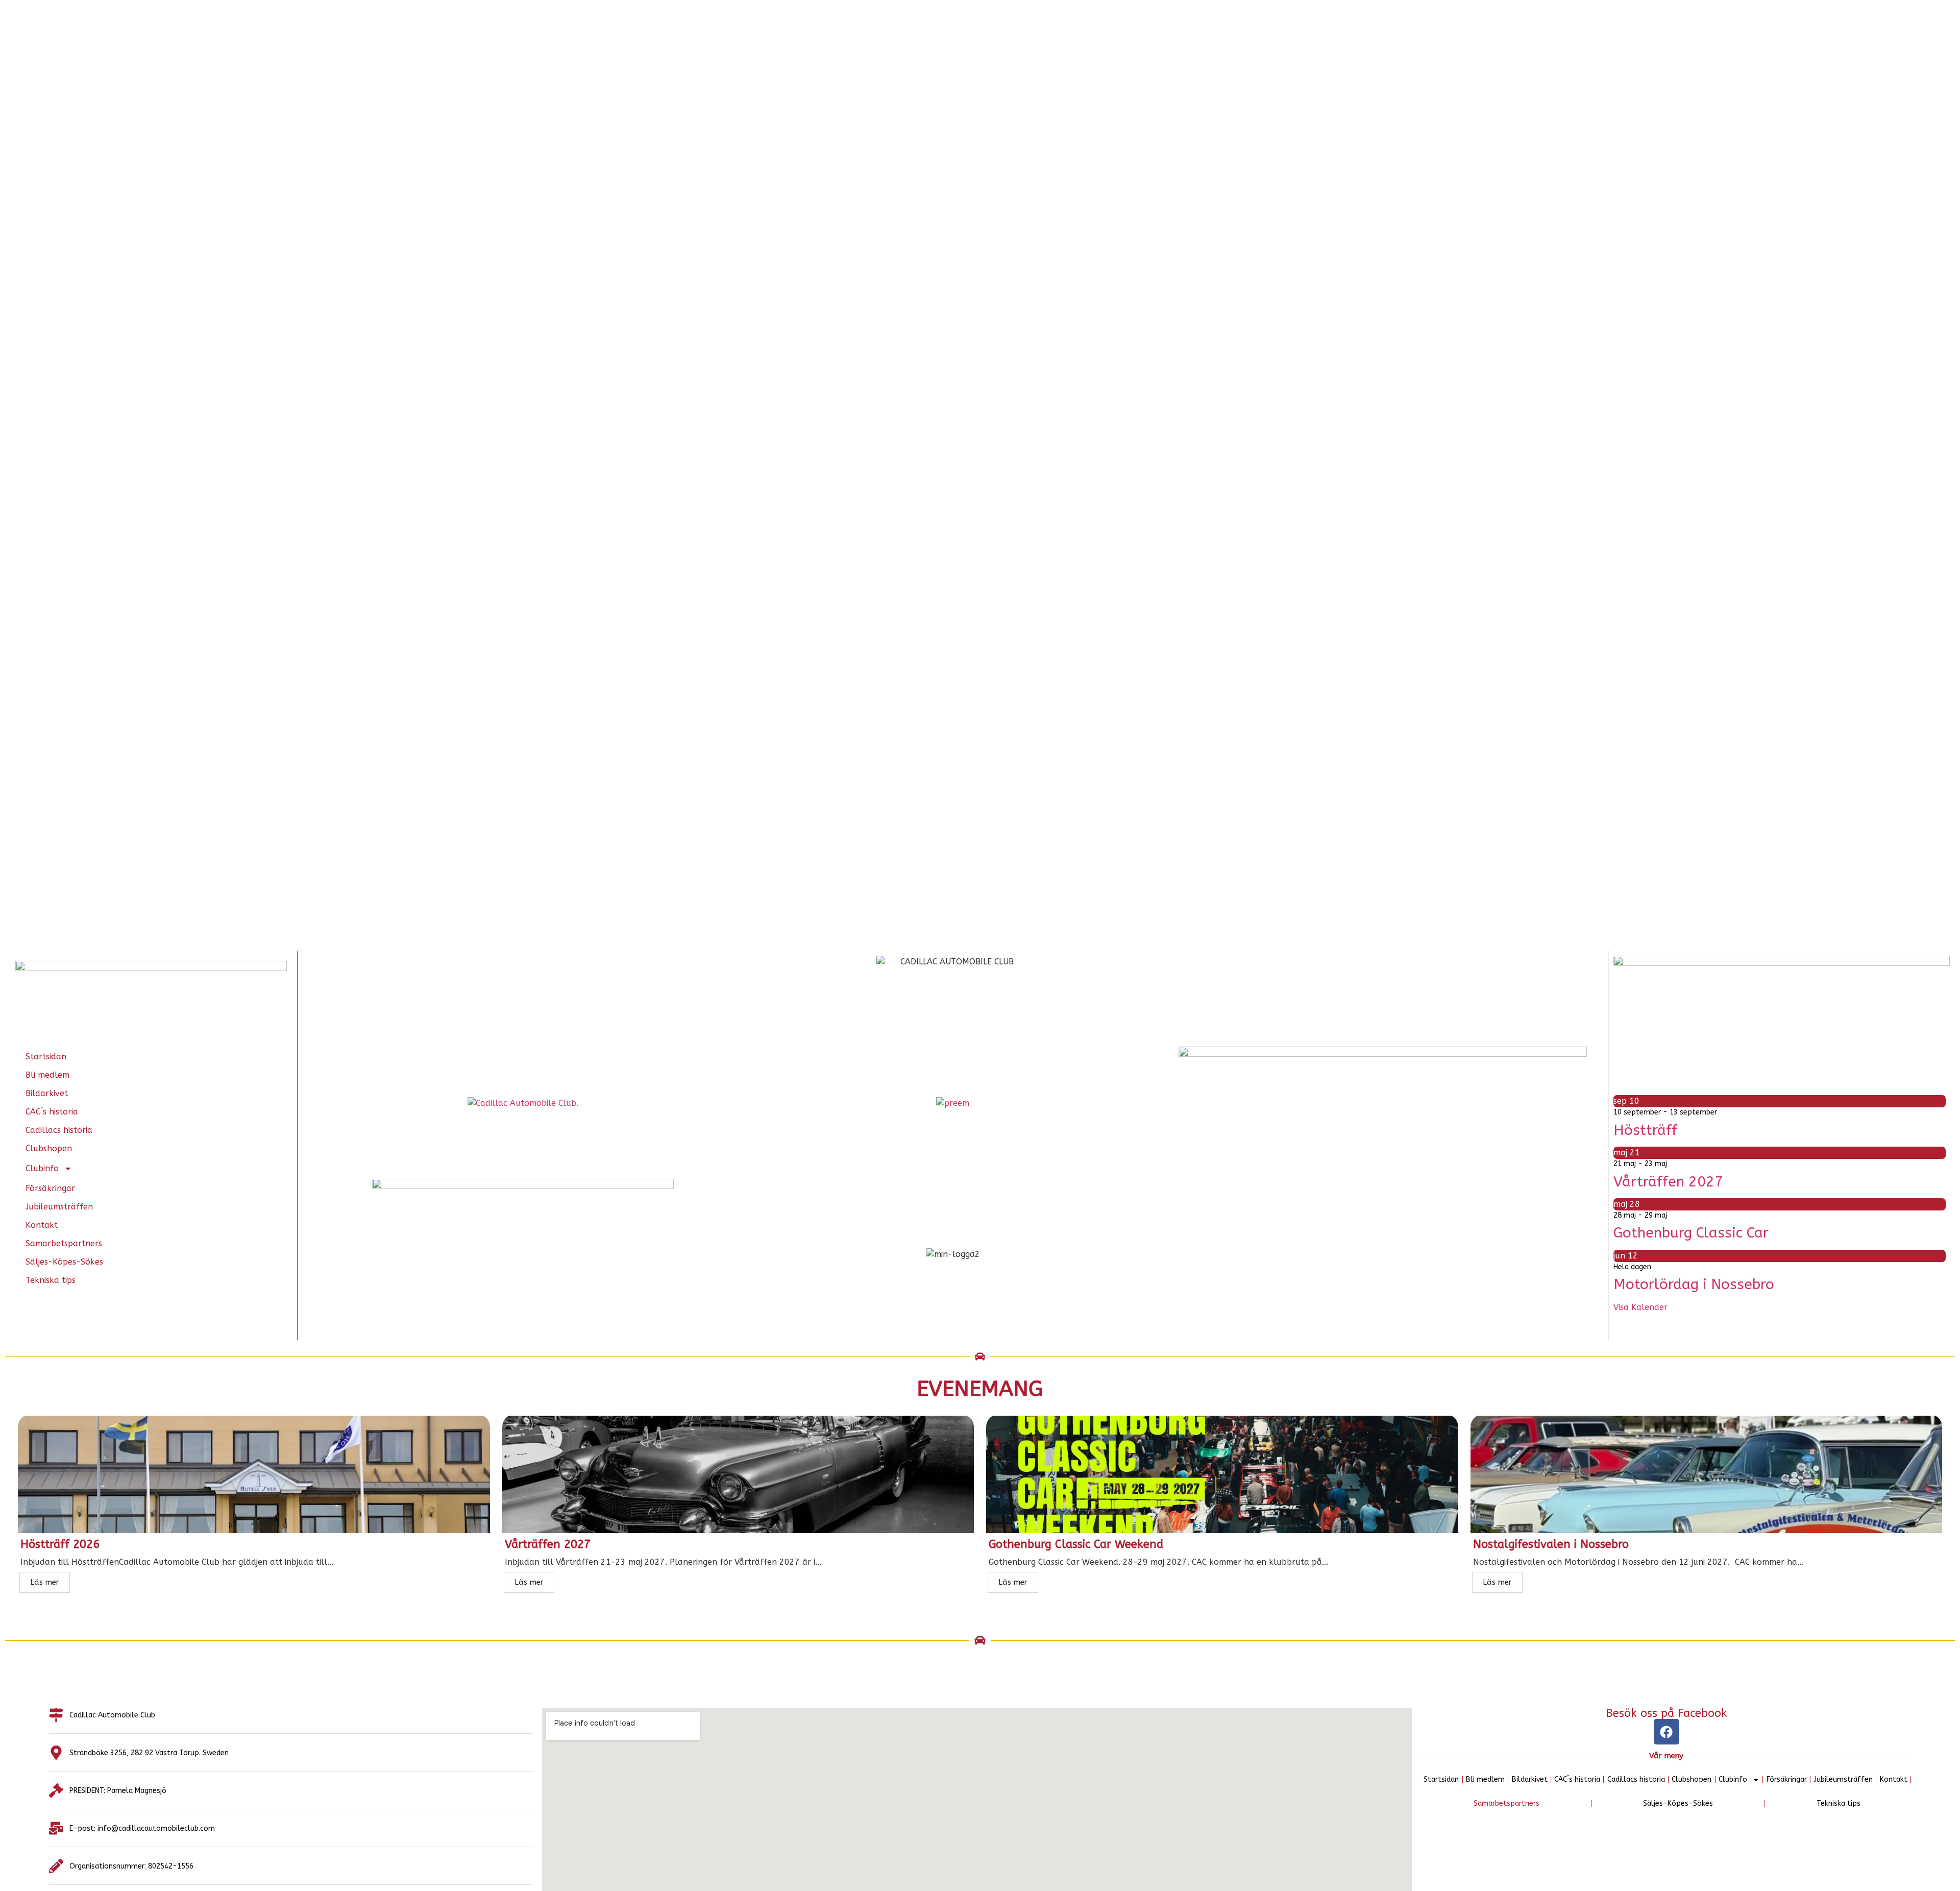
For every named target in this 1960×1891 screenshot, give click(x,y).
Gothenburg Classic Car (1691, 1233)
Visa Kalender (1640, 1307)
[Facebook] (1667, 1732)
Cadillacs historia (59, 1130)
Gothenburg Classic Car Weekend (1076, 1544)
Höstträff (1645, 1130)
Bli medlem (47, 1075)
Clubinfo (42, 1168)
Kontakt (42, 1225)
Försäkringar (50, 1188)
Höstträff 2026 (60, 1544)
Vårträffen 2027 (1668, 1182)
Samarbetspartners (64, 1243)
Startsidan (46, 1057)
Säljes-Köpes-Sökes (64, 1262)
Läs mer (45, 1582)
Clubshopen (49, 1148)
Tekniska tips (51, 1280)
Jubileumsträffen (59, 1207)
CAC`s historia (52, 1112)
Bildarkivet (47, 1093)
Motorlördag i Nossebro (1694, 1284)
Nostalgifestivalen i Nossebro (1551, 1544)
